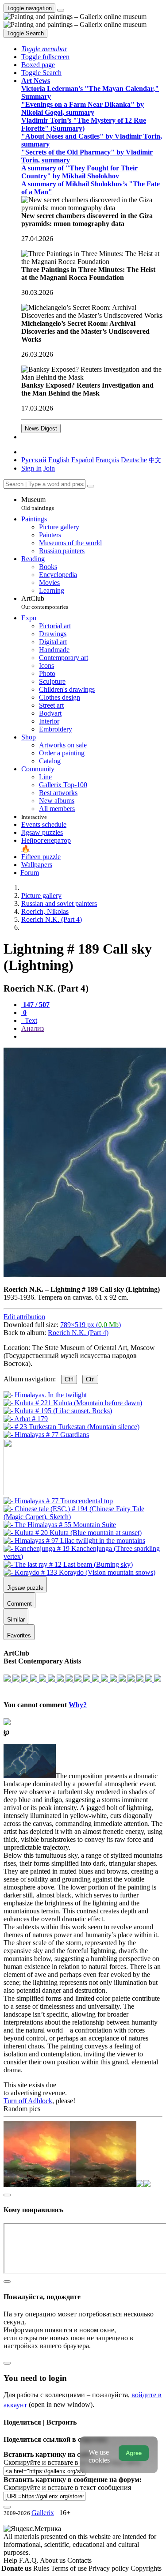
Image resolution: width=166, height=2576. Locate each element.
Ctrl (69, 1379)
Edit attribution (24, 1317)
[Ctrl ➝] (58, 1501)
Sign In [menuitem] (31, 468)
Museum (38, 504)
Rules (42, 2568)
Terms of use (70, 2568)
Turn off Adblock (28, 2101)
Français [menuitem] (107, 460)
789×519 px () (91, 1325)
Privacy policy (110, 2568)
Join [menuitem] (49, 468)
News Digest (41, 428)
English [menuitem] (59, 460)
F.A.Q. (29, 2560)
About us (54, 2560)
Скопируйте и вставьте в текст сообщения (67, 2487)
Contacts (79, 2560)
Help (11, 2560)
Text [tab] (30, 1020)
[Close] (91, 486)
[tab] (35, 1005)
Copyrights (146, 2568)
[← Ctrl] (46, 1435)
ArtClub (45, 602)
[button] (44, 49)
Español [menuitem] (83, 460)
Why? (78, 1705)
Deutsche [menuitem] (134, 460)
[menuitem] (155, 460)
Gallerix (43, 2513)
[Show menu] (61, 10)
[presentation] (92, 1037)
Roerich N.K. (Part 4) (78, 1333)
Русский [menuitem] (34, 460)
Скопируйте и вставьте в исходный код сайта (72, 2462)
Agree (134, 2453)
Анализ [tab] (33, 1028)
